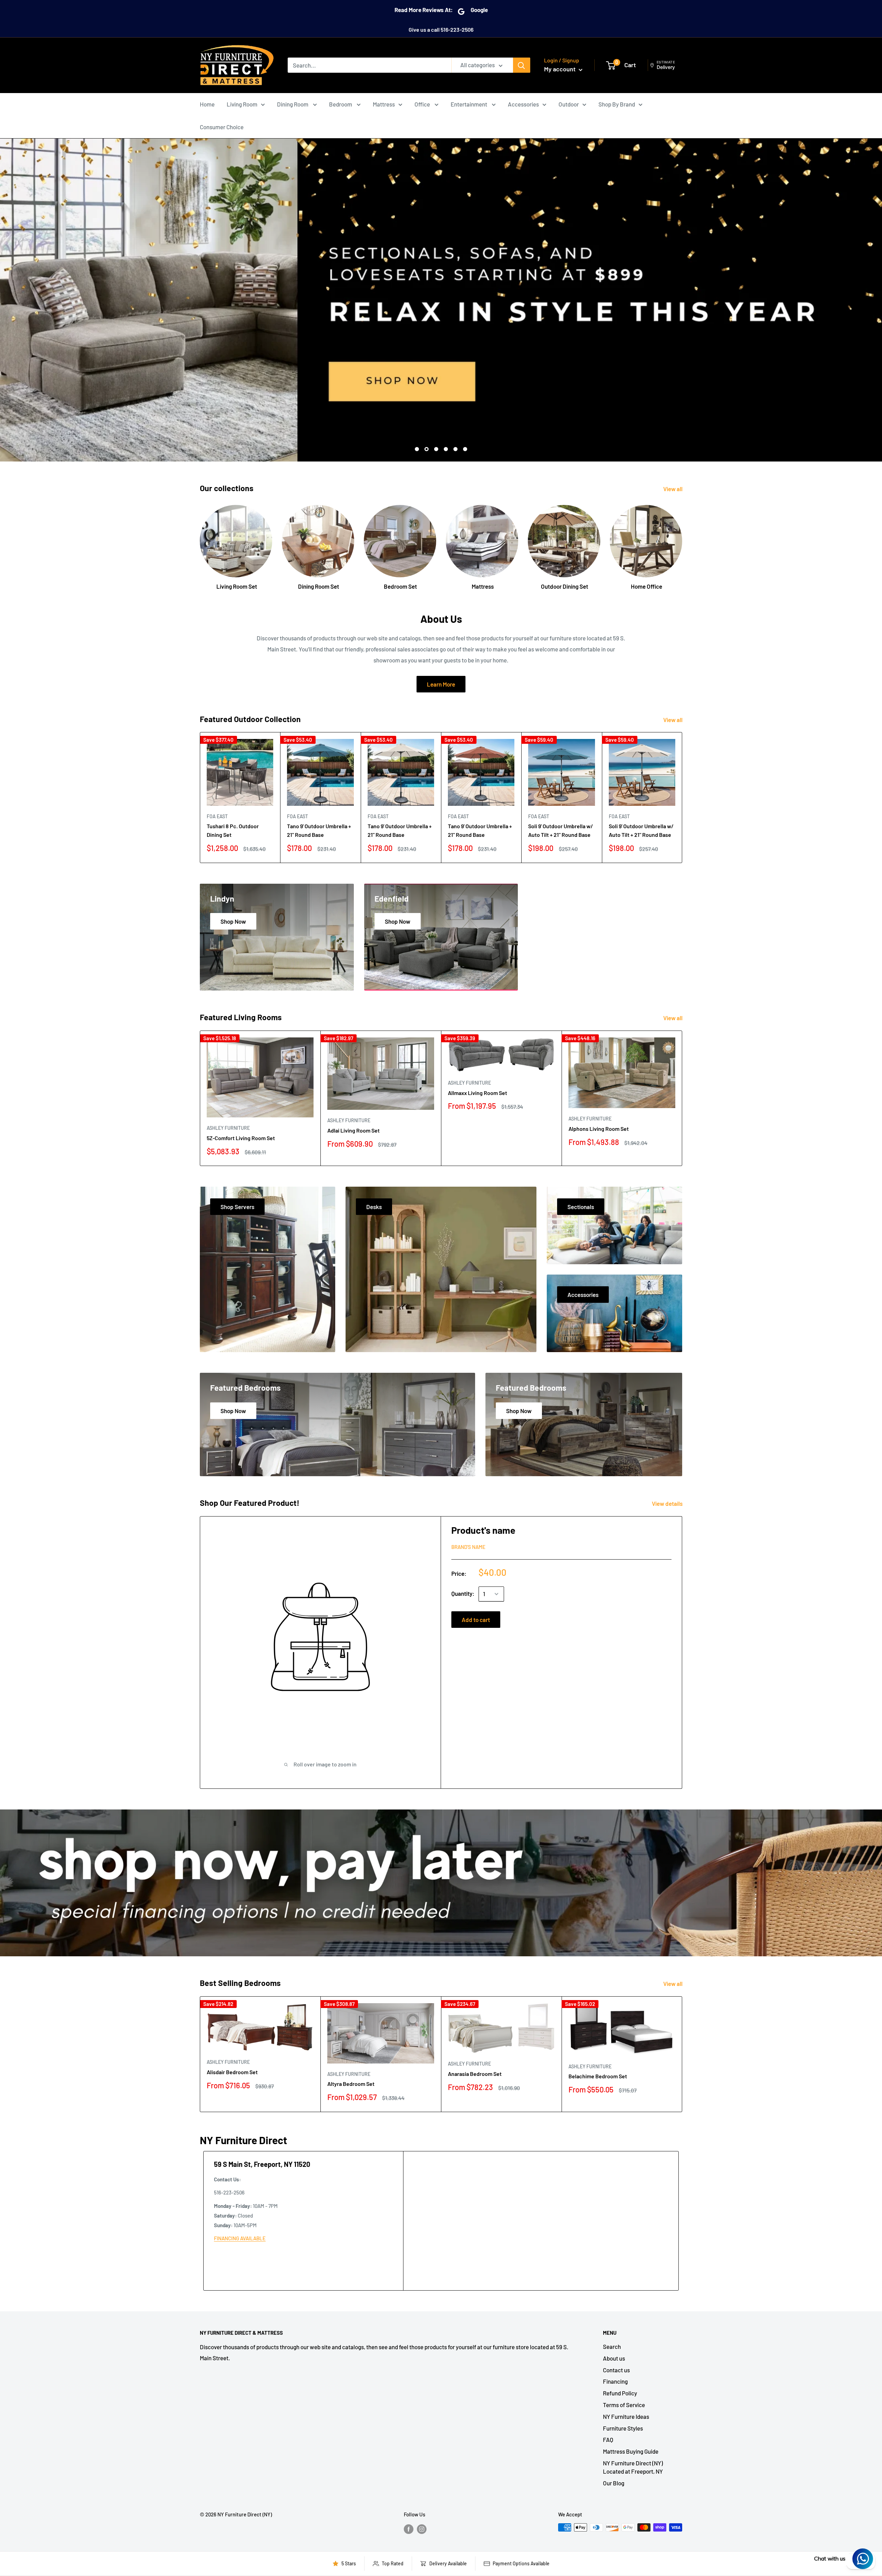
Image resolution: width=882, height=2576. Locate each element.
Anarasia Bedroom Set (475, 2074)
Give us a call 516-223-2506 (441, 29)
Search (612, 2346)
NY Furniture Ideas (626, 2416)
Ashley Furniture (228, 1128)
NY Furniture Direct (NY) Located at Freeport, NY (633, 2467)
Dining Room (293, 104)
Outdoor (569, 104)
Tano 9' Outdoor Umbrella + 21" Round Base (319, 830)
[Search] (522, 65)
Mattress (384, 104)
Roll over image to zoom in (325, 1764)
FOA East (217, 816)
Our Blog (614, 2483)
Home (207, 104)
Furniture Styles (623, 2428)
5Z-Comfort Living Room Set (241, 1138)
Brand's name (468, 1547)
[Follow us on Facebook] (409, 2528)
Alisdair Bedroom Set (232, 2072)
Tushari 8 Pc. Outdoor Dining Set (233, 830)
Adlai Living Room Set (353, 1130)
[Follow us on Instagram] (422, 2528)
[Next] (682, 541)
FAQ (608, 2440)
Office (423, 104)
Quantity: (463, 1593)
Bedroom (341, 104)
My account (561, 69)
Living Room (242, 104)
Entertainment (469, 104)
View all (673, 489)
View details (668, 1503)
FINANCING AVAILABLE (240, 2238)
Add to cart (476, 1620)
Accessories (523, 104)
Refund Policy (620, 2393)
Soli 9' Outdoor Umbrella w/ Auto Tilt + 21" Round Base (561, 830)
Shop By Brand (617, 104)
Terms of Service (624, 2405)
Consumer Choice (222, 127)
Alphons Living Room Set (599, 1129)
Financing (615, 2381)
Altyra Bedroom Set (351, 2084)
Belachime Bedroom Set (598, 2076)
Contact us (616, 2370)
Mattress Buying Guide (631, 2451)
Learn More (441, 684)
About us (614, 2358)
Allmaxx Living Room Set (478, 1093)
